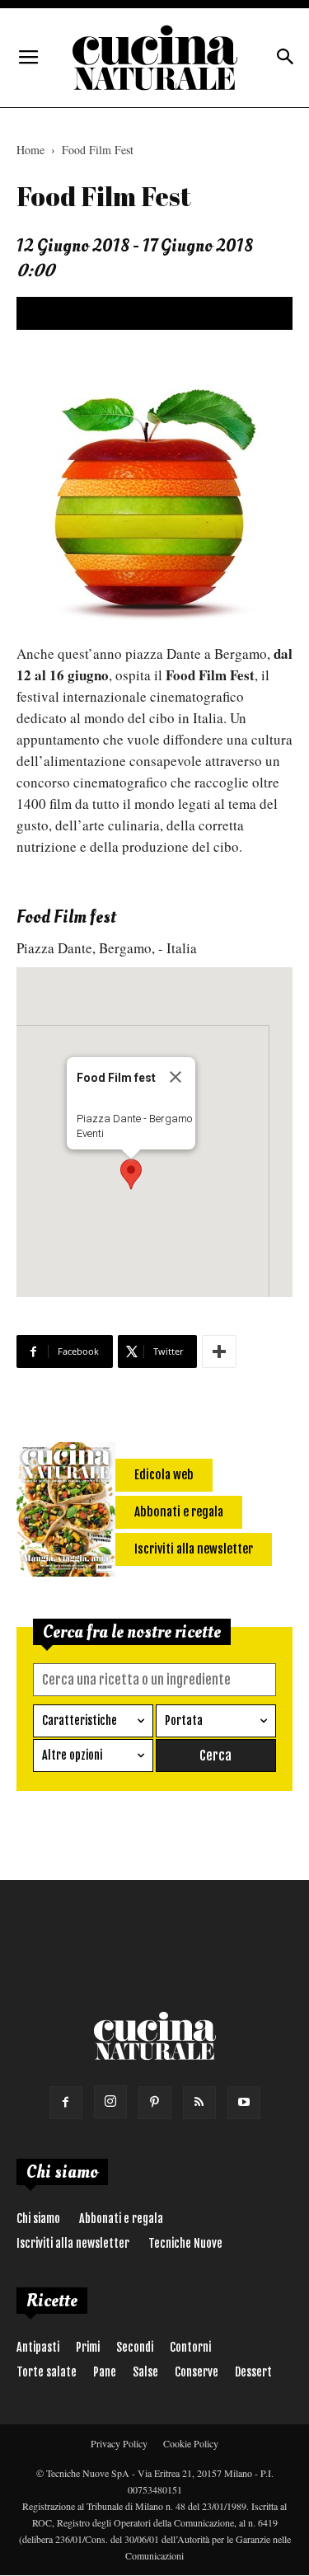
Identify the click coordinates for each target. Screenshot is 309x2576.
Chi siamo (38, 2219)
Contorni (190, 2347)
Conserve (197, 2372)
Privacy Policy (119, 2443)
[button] (131, 1174)
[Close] (176, 1077)
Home (30, 150)
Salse (145, 2372)
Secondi (135, 2347)
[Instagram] (110, 2102)
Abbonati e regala (121, 2219)
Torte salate (47, 2372)
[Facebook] (66, 2103)
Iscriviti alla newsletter (73, 2243)
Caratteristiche (80, 1720)
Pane (105, 2372)
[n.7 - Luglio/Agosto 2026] (66, 1512)
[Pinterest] (155, 2103)
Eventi (90, 1133)
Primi (88, 2347)
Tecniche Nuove (185, 2243)
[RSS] (199, 2103)
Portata (184, 1720)
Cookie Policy (191, 2443)
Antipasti (38, 2347)
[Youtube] (244, 2103)
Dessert (253, 2372)
